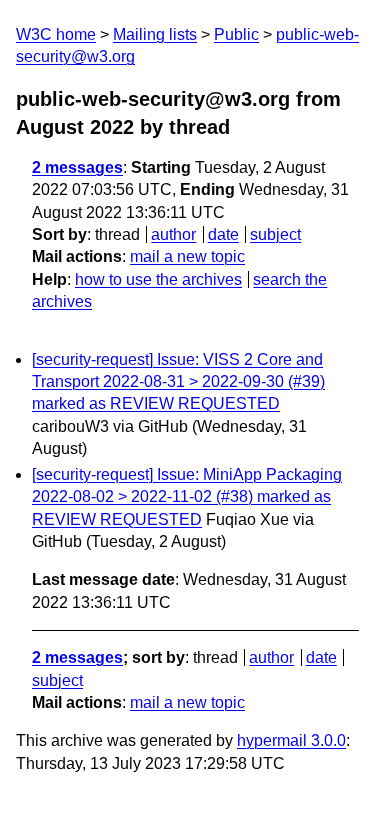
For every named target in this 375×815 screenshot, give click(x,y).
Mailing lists (155, 34)
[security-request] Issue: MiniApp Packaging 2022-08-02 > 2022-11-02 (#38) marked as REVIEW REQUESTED (187, 497)
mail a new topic (187, 256)
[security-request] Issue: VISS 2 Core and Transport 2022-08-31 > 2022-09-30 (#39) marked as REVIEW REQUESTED (178, 382)
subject (275, 234)
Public (236, 34)
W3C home (56, 34)
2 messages (77, 167)
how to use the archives (158, 279)
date (223, 234)
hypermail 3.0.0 (291, 740)
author (173, 234)
